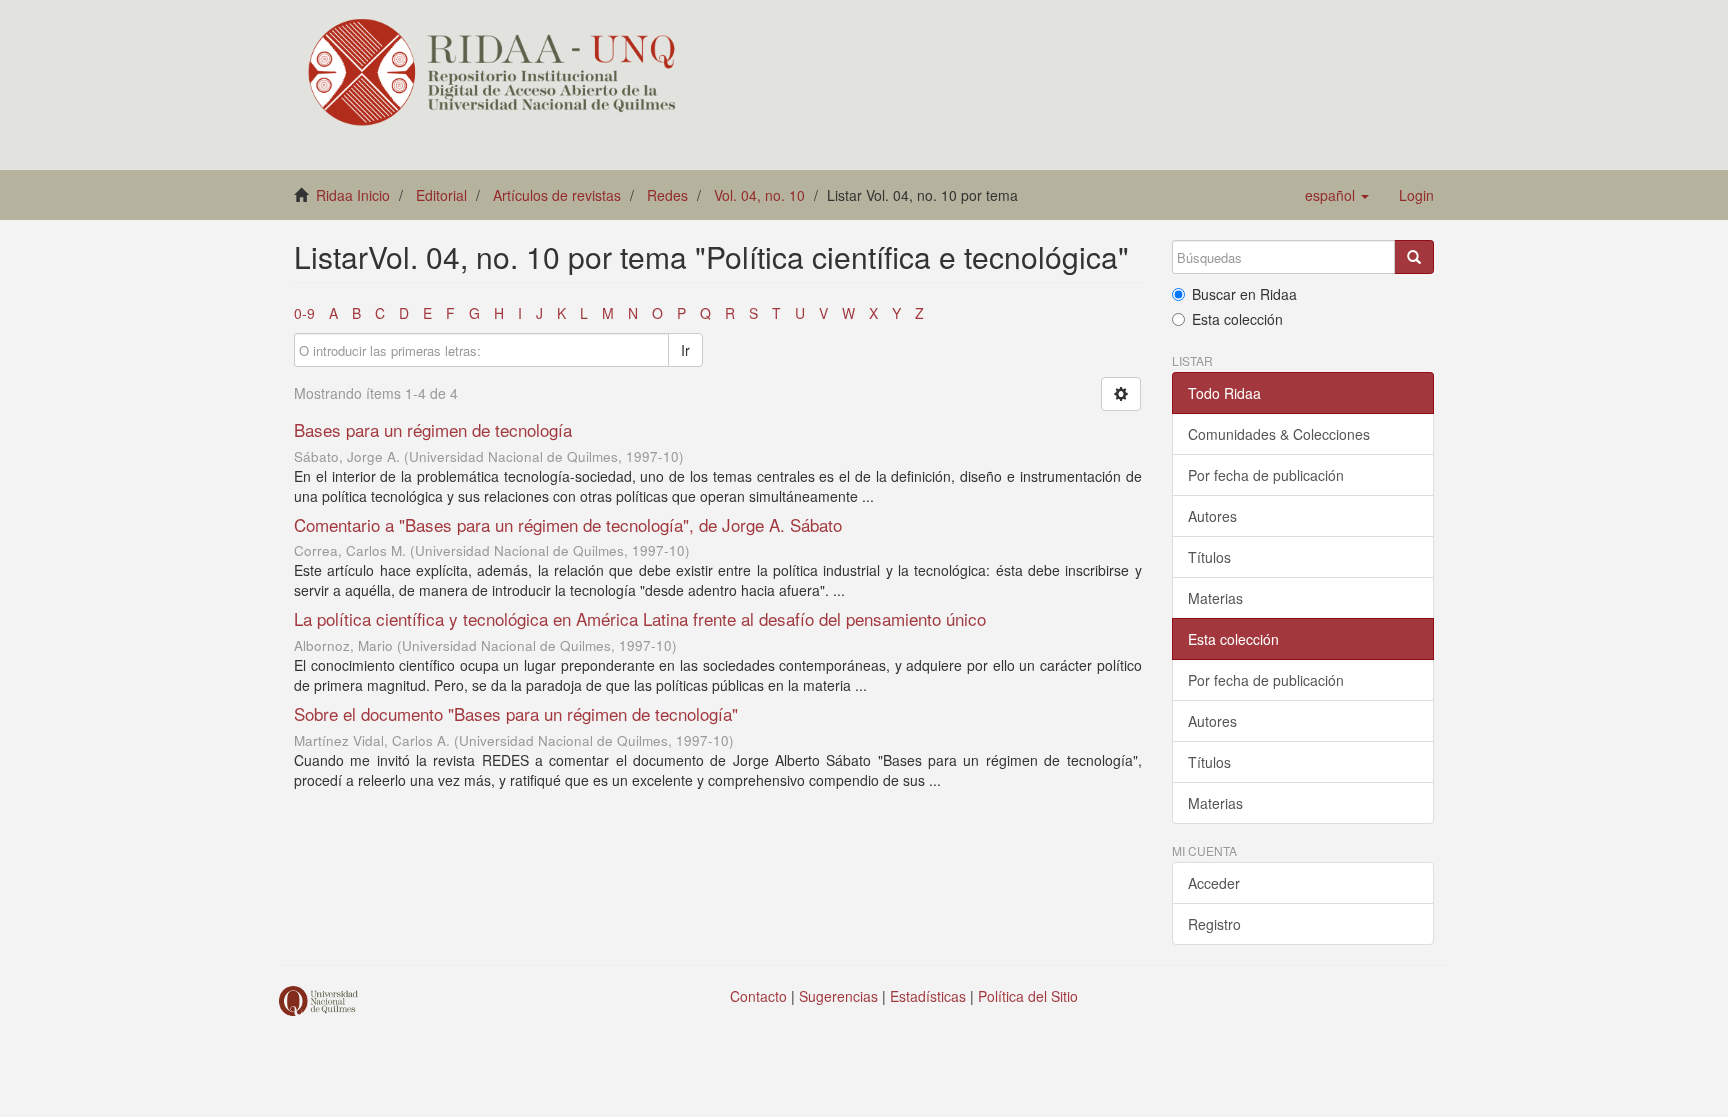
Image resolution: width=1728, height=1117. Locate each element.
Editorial (441, 195)
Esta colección (1237, 319)
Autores (1212, 516)
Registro (1214, 924)
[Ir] (1414, 257)
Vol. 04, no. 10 (759, 195)
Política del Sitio (1028, 996)
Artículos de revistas (557, 195)
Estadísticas (928, 996)
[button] (1337, 195)
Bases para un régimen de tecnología (433, 429)
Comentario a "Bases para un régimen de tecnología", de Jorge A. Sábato (568, 524)
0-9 (304, 313)
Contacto (758, 996)
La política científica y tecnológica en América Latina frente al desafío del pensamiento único (640, 618)
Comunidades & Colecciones (1279, 434)
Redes (667, 195)
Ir (685, 350)
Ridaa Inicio (353, 195)
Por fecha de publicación (1266, 475)
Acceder (1214, 883)
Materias (1215, 598)
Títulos (1209, 557)
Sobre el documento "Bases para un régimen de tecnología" (516, 713)
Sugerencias (838, 996)
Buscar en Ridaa (1244, 294)
